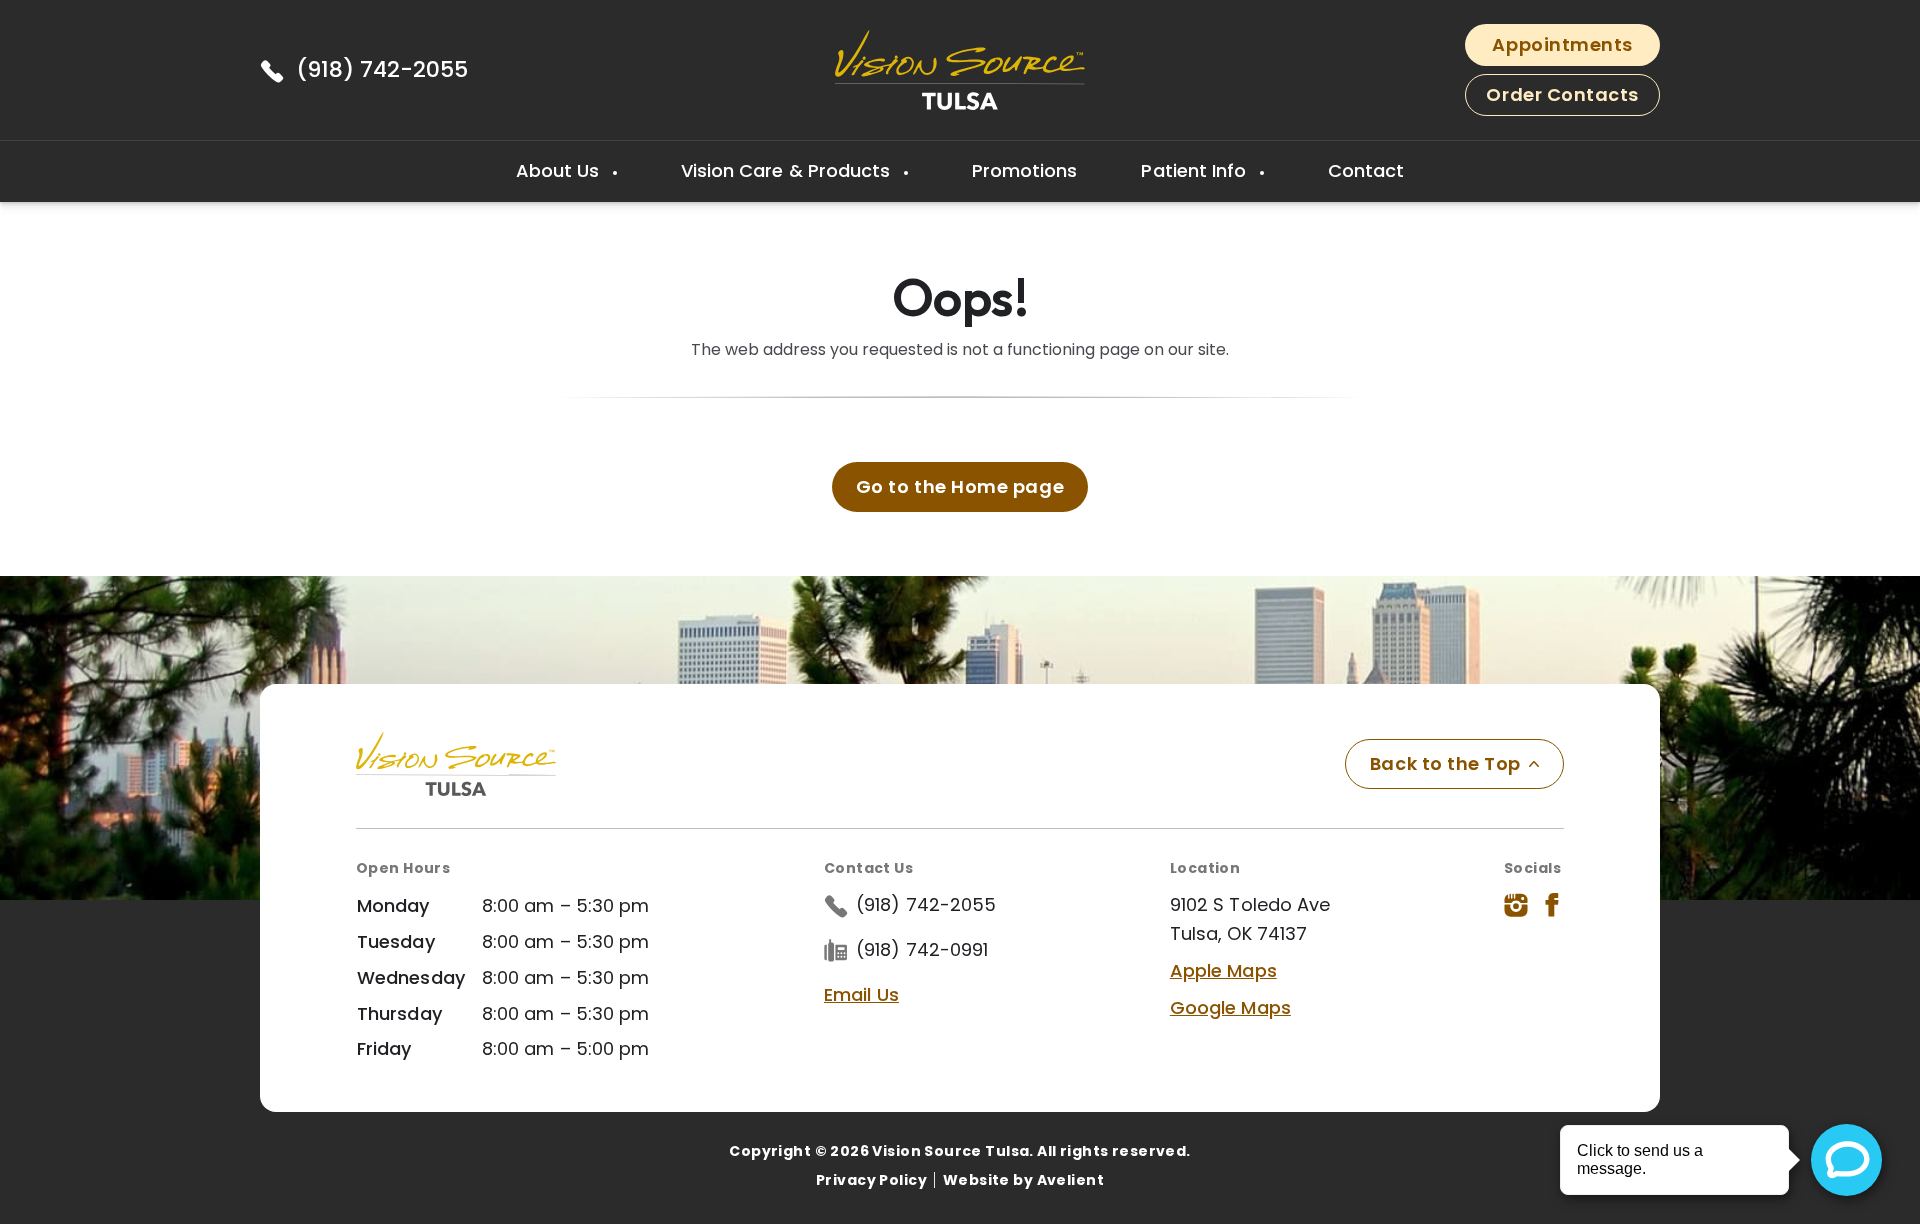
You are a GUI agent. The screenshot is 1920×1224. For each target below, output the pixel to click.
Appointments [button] (1562, 44)
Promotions (1025, 170)
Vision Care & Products (788, 170)
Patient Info (1196, 170)
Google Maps (1230, 1007)
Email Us (861, 994)
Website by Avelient (1023, 1180)
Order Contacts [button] (1562, 94)
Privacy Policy (871, 1180)
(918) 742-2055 (382, 69)
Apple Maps (1223, 970)
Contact (1366, 170)
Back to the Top (1445, 763)
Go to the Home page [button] (960, 486)
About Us (560, 170)
